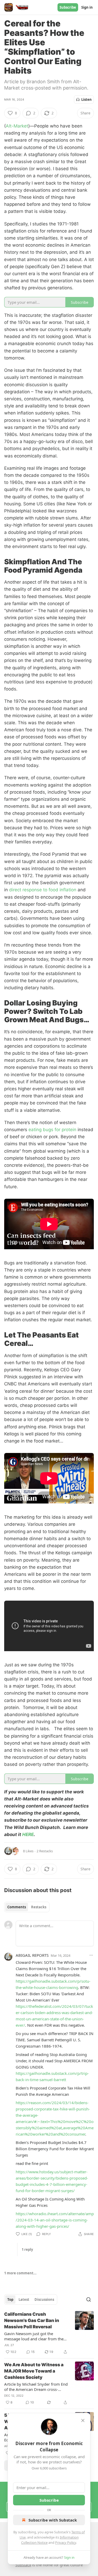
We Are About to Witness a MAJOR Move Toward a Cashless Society (34, 2371)
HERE (28, 1834)
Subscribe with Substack (53, 2520)
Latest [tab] (24, 2299)
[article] (49, 2333)
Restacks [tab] (39, 1907)
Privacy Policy (66, 2542)
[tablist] (27, 1907)
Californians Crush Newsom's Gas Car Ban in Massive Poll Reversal (32, 2320)
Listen (87, 99)
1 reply (27, 2249)
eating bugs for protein (52, 1130)
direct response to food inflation (43, 890)
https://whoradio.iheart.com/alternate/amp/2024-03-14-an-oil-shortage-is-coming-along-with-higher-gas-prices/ (55, 2220)
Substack (23, 2565)
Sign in (87, 7)
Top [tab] (10, 2299)
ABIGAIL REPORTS (32, 1955)
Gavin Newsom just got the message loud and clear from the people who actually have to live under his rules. (34, 2336)
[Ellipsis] (91, 1955)
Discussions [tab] (44, 2299)
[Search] (89, 2299)
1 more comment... (20, 2273)
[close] (83, 2420)
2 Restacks (45, 1851)
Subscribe (68, 7)
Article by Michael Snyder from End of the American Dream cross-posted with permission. (36, 2387)
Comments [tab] (17, 1907)
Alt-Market (17, 126)
